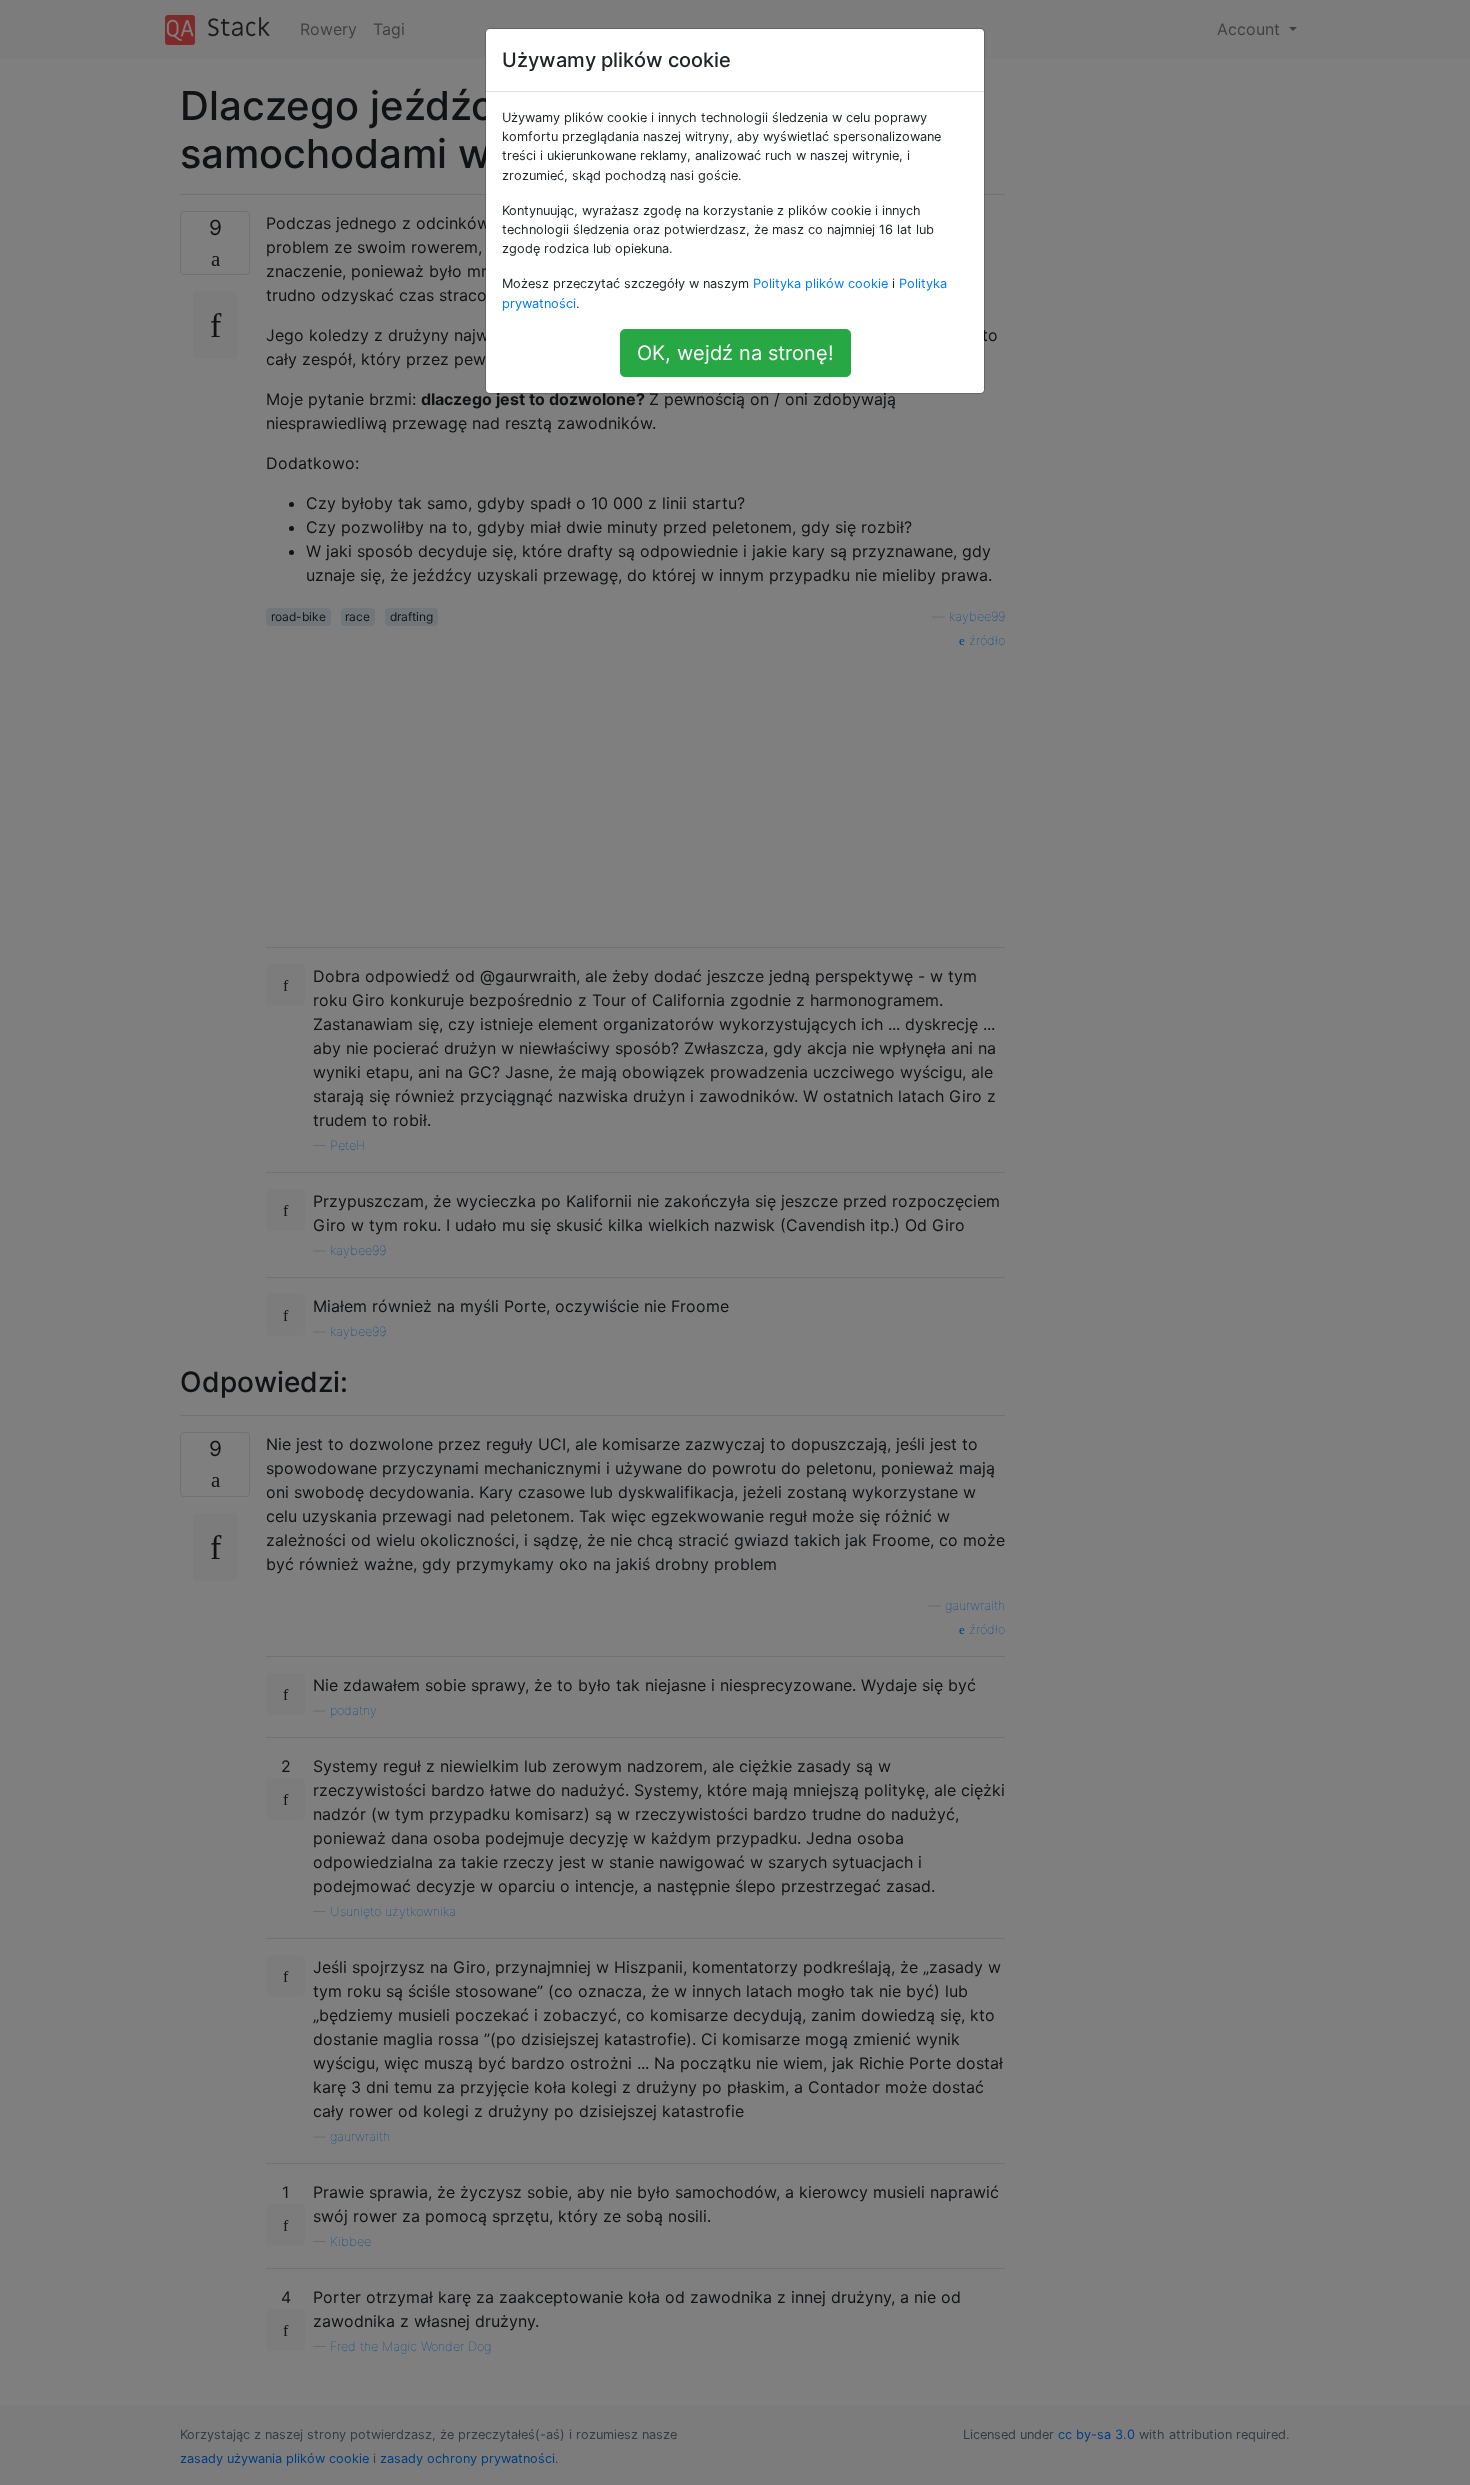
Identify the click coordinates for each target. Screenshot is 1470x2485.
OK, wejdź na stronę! (735, 353)
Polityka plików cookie (820, 283)
